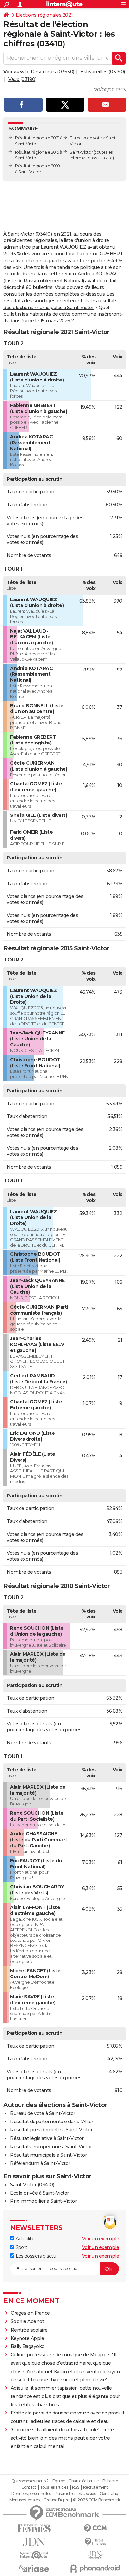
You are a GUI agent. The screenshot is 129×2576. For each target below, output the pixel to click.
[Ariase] (34, 2568)
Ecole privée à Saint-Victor (40, 2193)
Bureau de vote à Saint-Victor (43, 2113)
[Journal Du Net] (34, 2542)
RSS (76, 2487)
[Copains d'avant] (34, 2555)
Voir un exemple (101, 2239)
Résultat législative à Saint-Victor (47, 2138)
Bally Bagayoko (28, 2346)
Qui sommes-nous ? (30, 2481)
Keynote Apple (27, 2338)
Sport (21, 2247)
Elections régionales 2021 (44, 15)
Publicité (110, 2481)
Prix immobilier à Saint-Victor (43, 2201)
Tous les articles (54, 2487)
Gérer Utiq (109, 2494)
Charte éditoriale (84, 2481)
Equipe (59, 2481)
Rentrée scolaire (29, 2330)
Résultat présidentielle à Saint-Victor (51, 2130)
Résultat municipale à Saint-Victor (48, 2155)
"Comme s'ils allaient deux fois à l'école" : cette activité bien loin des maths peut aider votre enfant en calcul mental (62, 2438)
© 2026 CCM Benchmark (97, 2500)
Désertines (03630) (53, 72)
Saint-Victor (81, 152)
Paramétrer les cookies (75, 2494)
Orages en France (30, 2313)
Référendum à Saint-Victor (40, 2163)
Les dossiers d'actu (35, 2256)
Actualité (24, 2239)
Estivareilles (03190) (103, 72)
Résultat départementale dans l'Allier (52, 2122)
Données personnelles (31, 2494)
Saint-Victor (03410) (32, 2185)
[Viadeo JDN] (95, 2555)
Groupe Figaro (56, 2500)
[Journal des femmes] (34, 2529)
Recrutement (96, 2487)
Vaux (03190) (22, 79)
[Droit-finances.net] (95, 2542)
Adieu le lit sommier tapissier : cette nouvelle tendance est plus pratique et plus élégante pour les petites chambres (65, 2396)
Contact (29, 2487)
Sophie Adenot (27, 2321)
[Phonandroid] (95, 2569)
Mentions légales (24, 2500)
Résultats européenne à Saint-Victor (51, 2147)
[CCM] (95, 2529)
